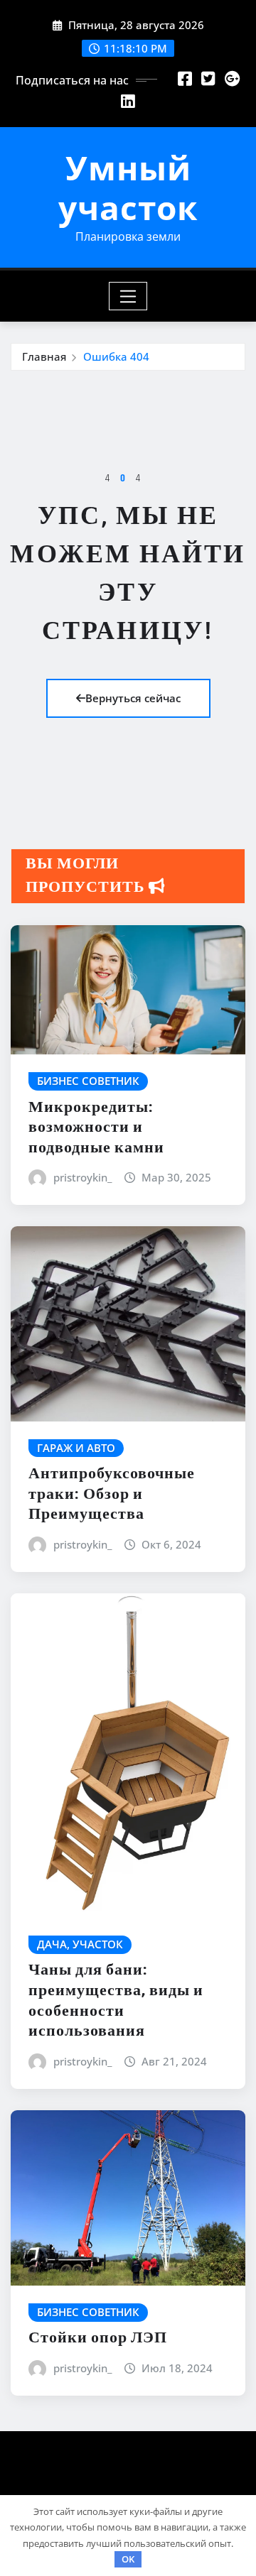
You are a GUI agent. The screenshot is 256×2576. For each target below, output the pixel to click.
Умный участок (128, 187)
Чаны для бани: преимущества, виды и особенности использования (116, 2001)
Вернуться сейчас (133, 698)
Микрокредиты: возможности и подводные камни (96, 1128)
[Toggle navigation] (128, 296)
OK (128, 2559)
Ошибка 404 (116, 356)
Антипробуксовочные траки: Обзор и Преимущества (112, 1494)
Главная (44, 356)
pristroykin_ (82, 1177)
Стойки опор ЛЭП (98, 2338)
